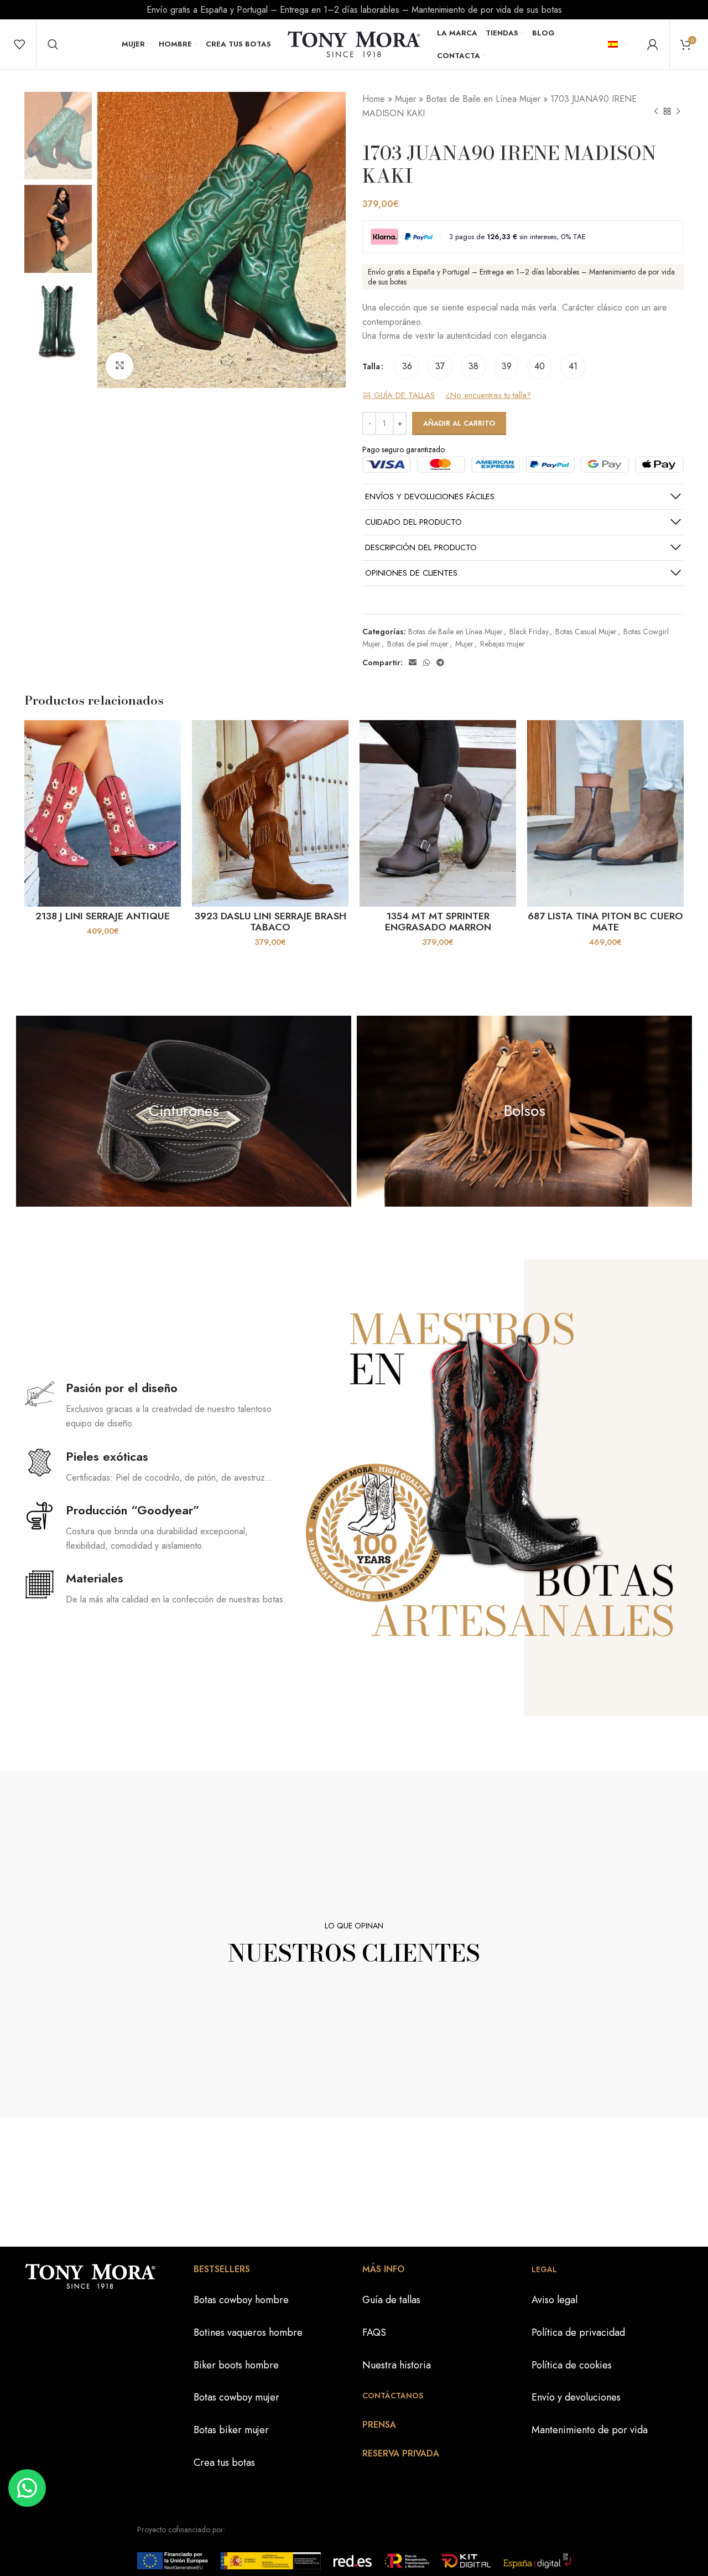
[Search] (53, 44)
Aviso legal (555, 2300)
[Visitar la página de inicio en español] (354, 43)
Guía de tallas (391, 2300)
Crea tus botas (224, 2463)
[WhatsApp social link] (426, 663)
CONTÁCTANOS (393, 2396)
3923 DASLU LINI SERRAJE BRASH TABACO (270, 922)
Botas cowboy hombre (241, 2300)
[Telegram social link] (440, 663)
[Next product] (678, 112)
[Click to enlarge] (119, 366)
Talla (371, 366)
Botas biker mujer (231, 2430)
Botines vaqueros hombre (248, 2332)
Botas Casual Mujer (586, 632)
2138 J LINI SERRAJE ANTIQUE (103, 916)
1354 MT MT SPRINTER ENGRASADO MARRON (438, 922)
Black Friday (529, 632)
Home (374, 99)
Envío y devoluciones (576, 2397)
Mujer (405, 99)
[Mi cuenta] (653, 44)
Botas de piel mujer (418, 644)
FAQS (374, 2332)
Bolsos (525, 1111)
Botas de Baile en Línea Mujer (483, 99)
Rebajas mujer (503, 644)
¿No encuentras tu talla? (488, 396)
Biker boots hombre (236, 2365)
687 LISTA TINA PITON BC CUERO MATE (605, 922)
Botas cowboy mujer (236, 2397)
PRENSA (379, 2425)
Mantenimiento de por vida (590, 2430)
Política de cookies (572, 2365)
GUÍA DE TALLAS (403, 396)
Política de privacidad (578, 2332)
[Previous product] (656, 112)
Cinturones (184, 1111)
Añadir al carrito (459, 423)
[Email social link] (413, 663)
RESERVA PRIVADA (401, 2453)
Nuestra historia (397, 2365)
